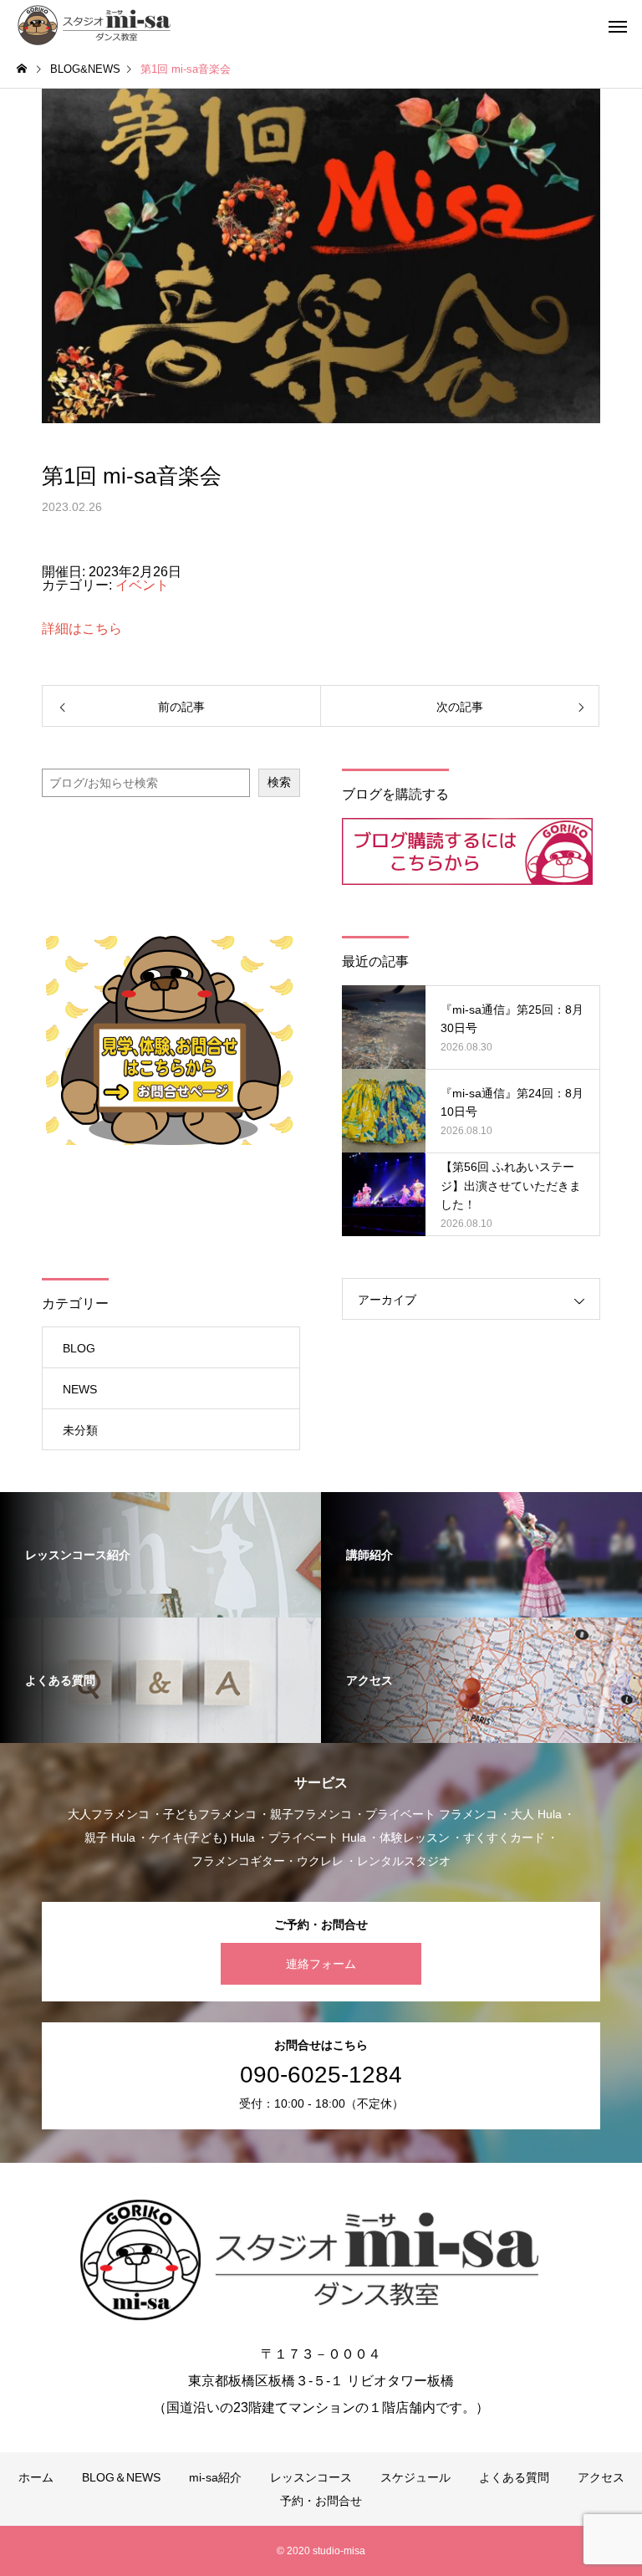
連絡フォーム (321, 1964)
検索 (279, 782)
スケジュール (415, 2477)
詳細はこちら (82, 629)
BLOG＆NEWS (121, 2477)
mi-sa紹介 (215, 2477)
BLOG (79, 1348)
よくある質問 (514, 2477)
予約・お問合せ (321, 2501)
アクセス (601, 2477)
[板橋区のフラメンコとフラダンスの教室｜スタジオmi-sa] (98, 25)
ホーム (36, 2477)
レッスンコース (311, 2477)
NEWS (80, 1389)
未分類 (80, 1430)
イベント (142, 585)
